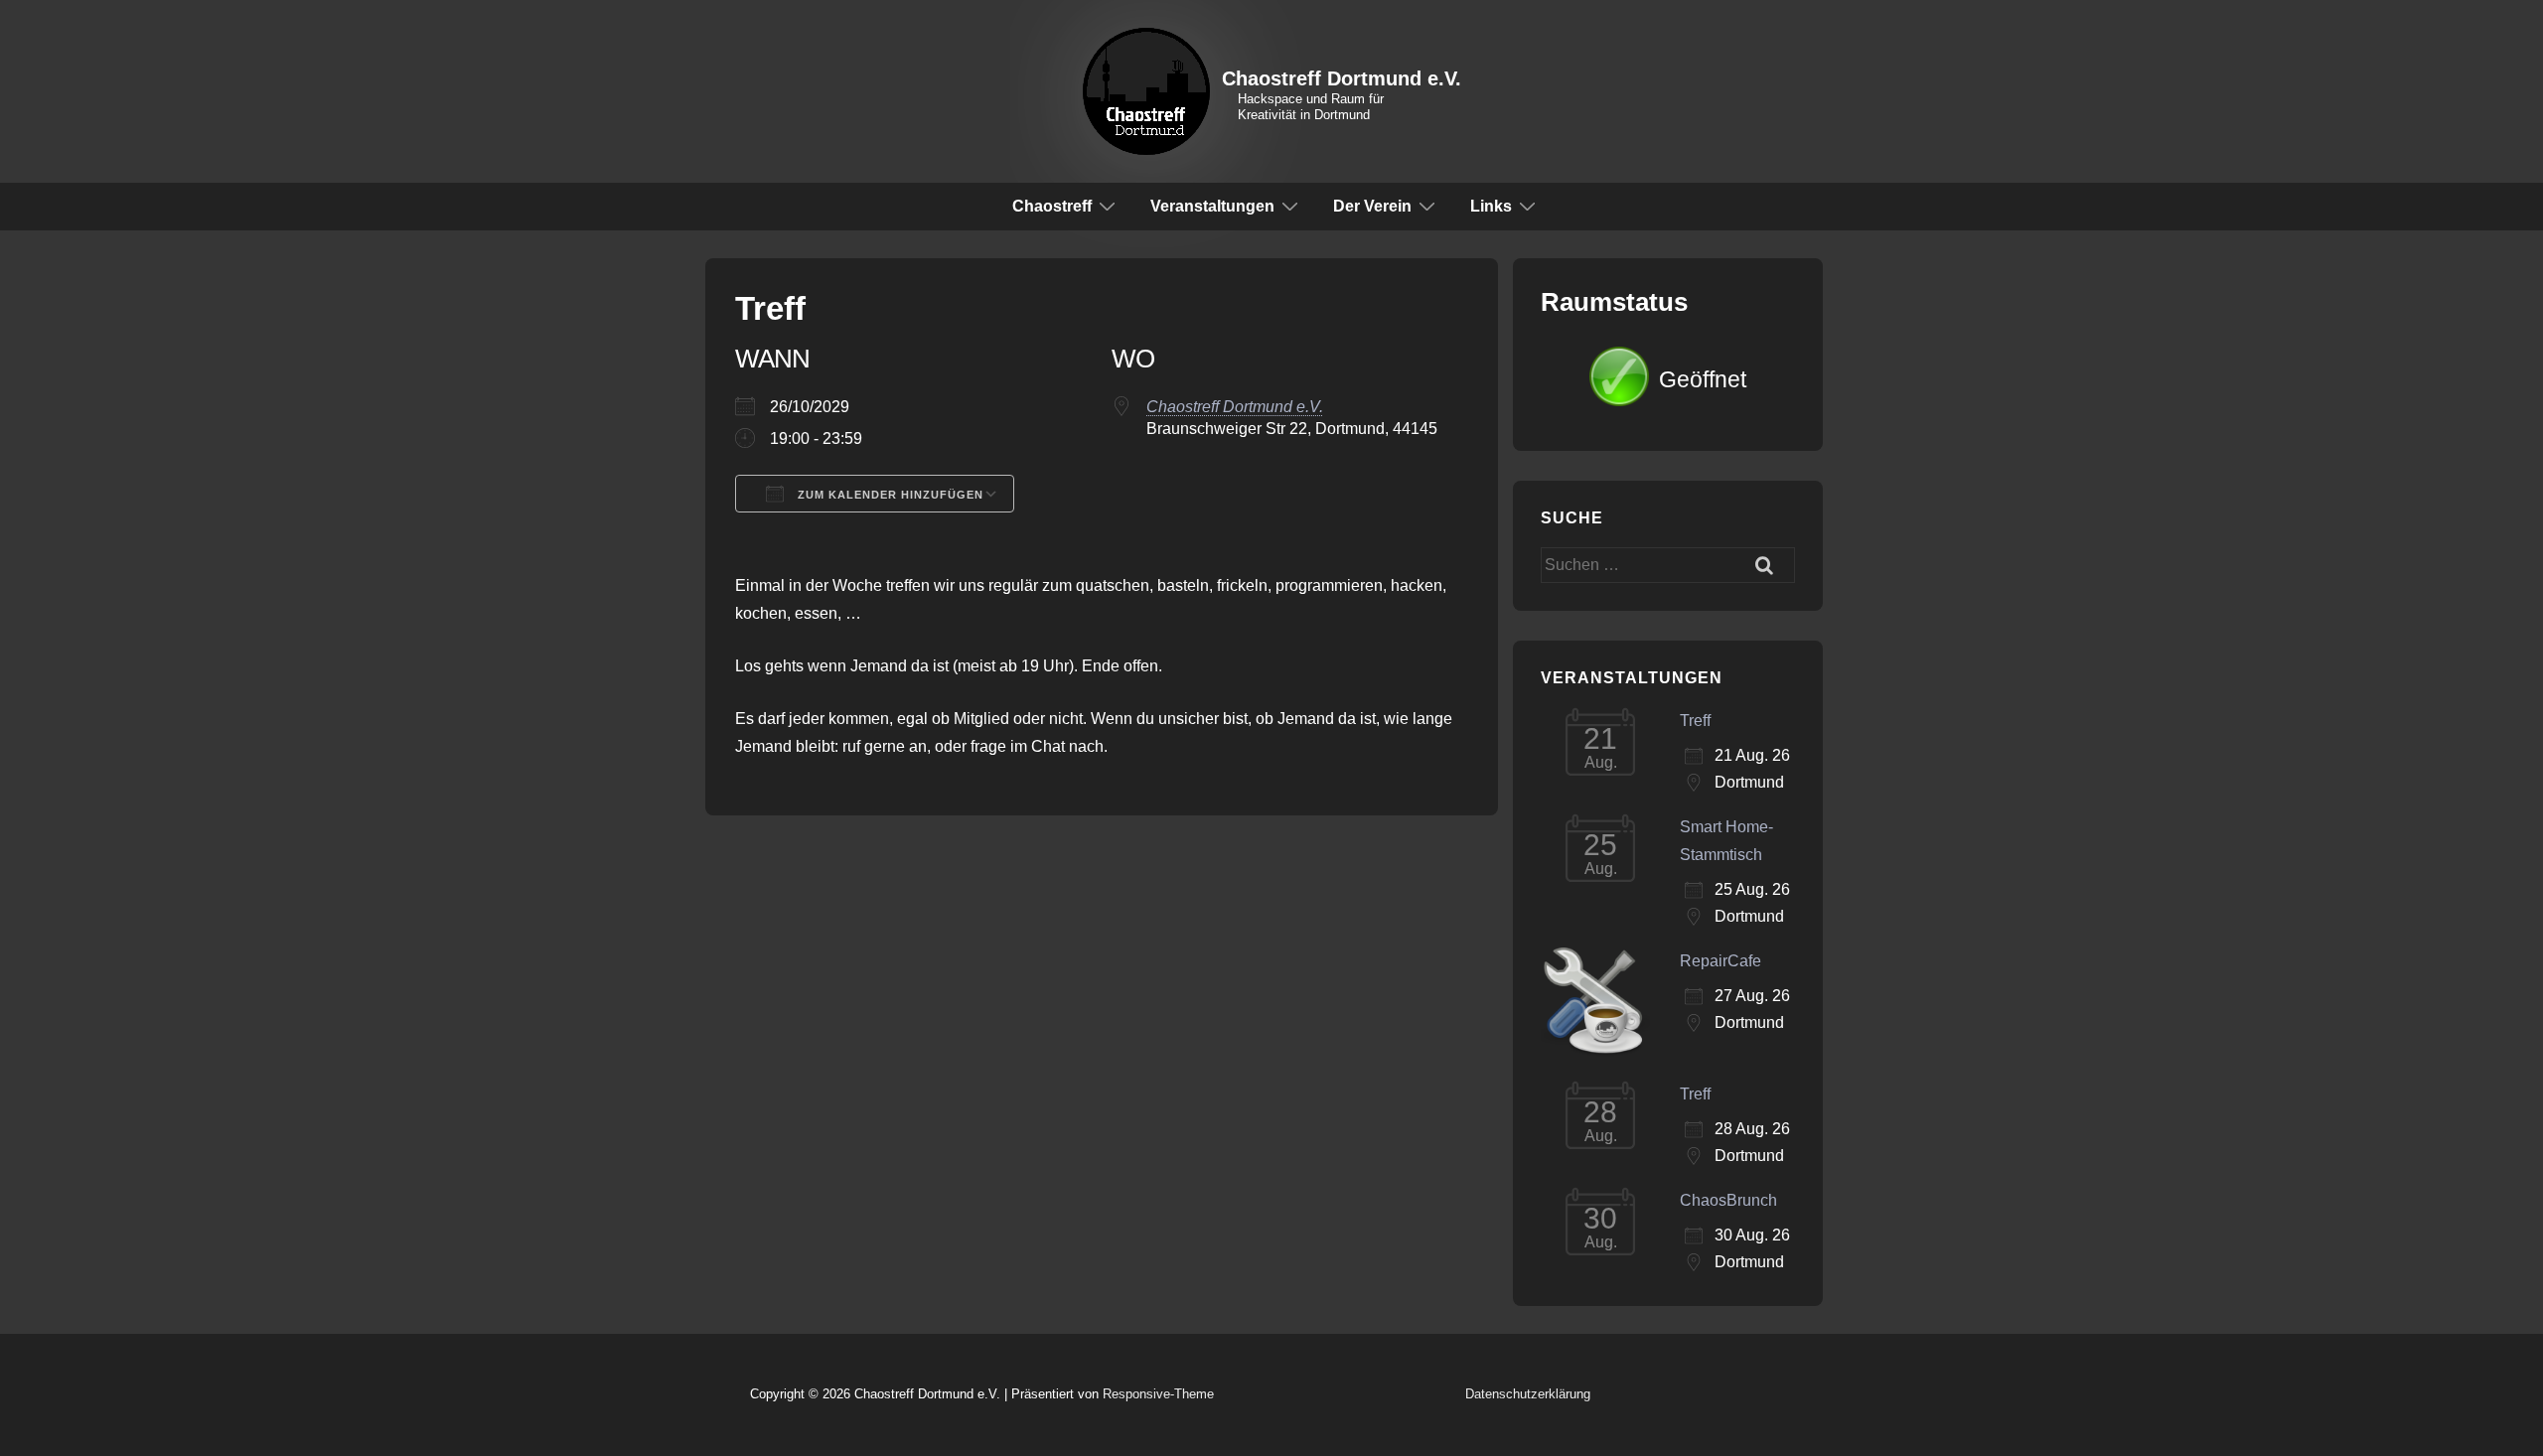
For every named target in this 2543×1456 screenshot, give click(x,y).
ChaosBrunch (1728, 1200)
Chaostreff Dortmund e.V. (1342, 78)
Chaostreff (1052, 206)
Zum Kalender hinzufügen (889, 495)
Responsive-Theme (1158, 1394)
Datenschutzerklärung (1528, 1394)
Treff (1695, 721)
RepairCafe (1720, 961)
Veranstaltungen (1212, 206)
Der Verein (1372, 206)
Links (1491, 206)
